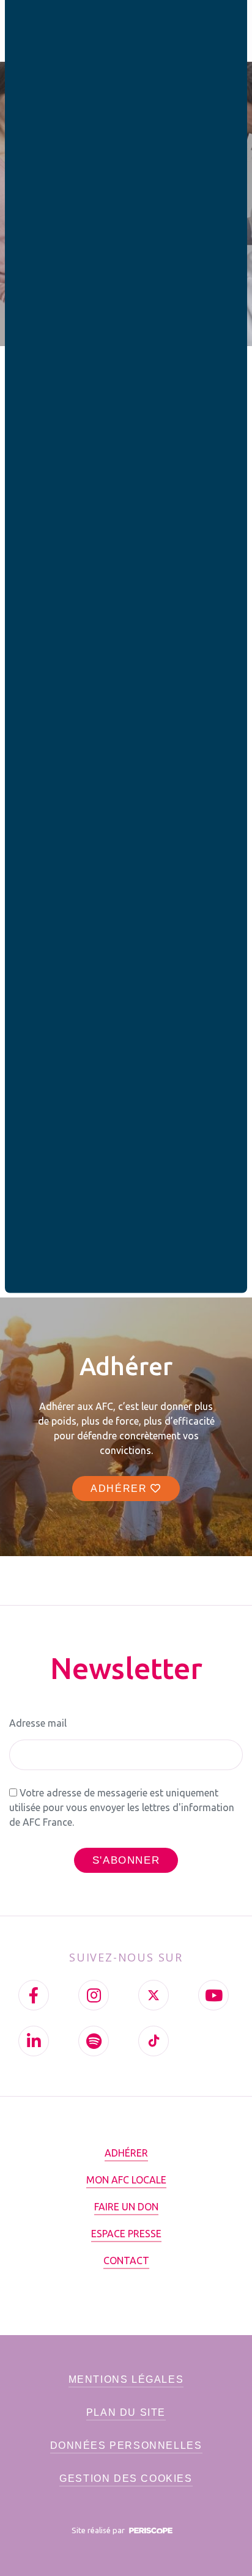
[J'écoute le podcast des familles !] (94, 2041)
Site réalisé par (99, 2530)
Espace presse (126, 2234)
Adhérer (120, 1489)
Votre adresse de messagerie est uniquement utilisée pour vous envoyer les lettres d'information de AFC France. (122, 1807)
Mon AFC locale (126, 2180)
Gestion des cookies (126, 2478)
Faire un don (126, 2207)
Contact (126, 2260)
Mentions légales (126, 2379)
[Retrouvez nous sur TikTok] (154, 2041)
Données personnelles (126, 2445)
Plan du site (126, 2412)
